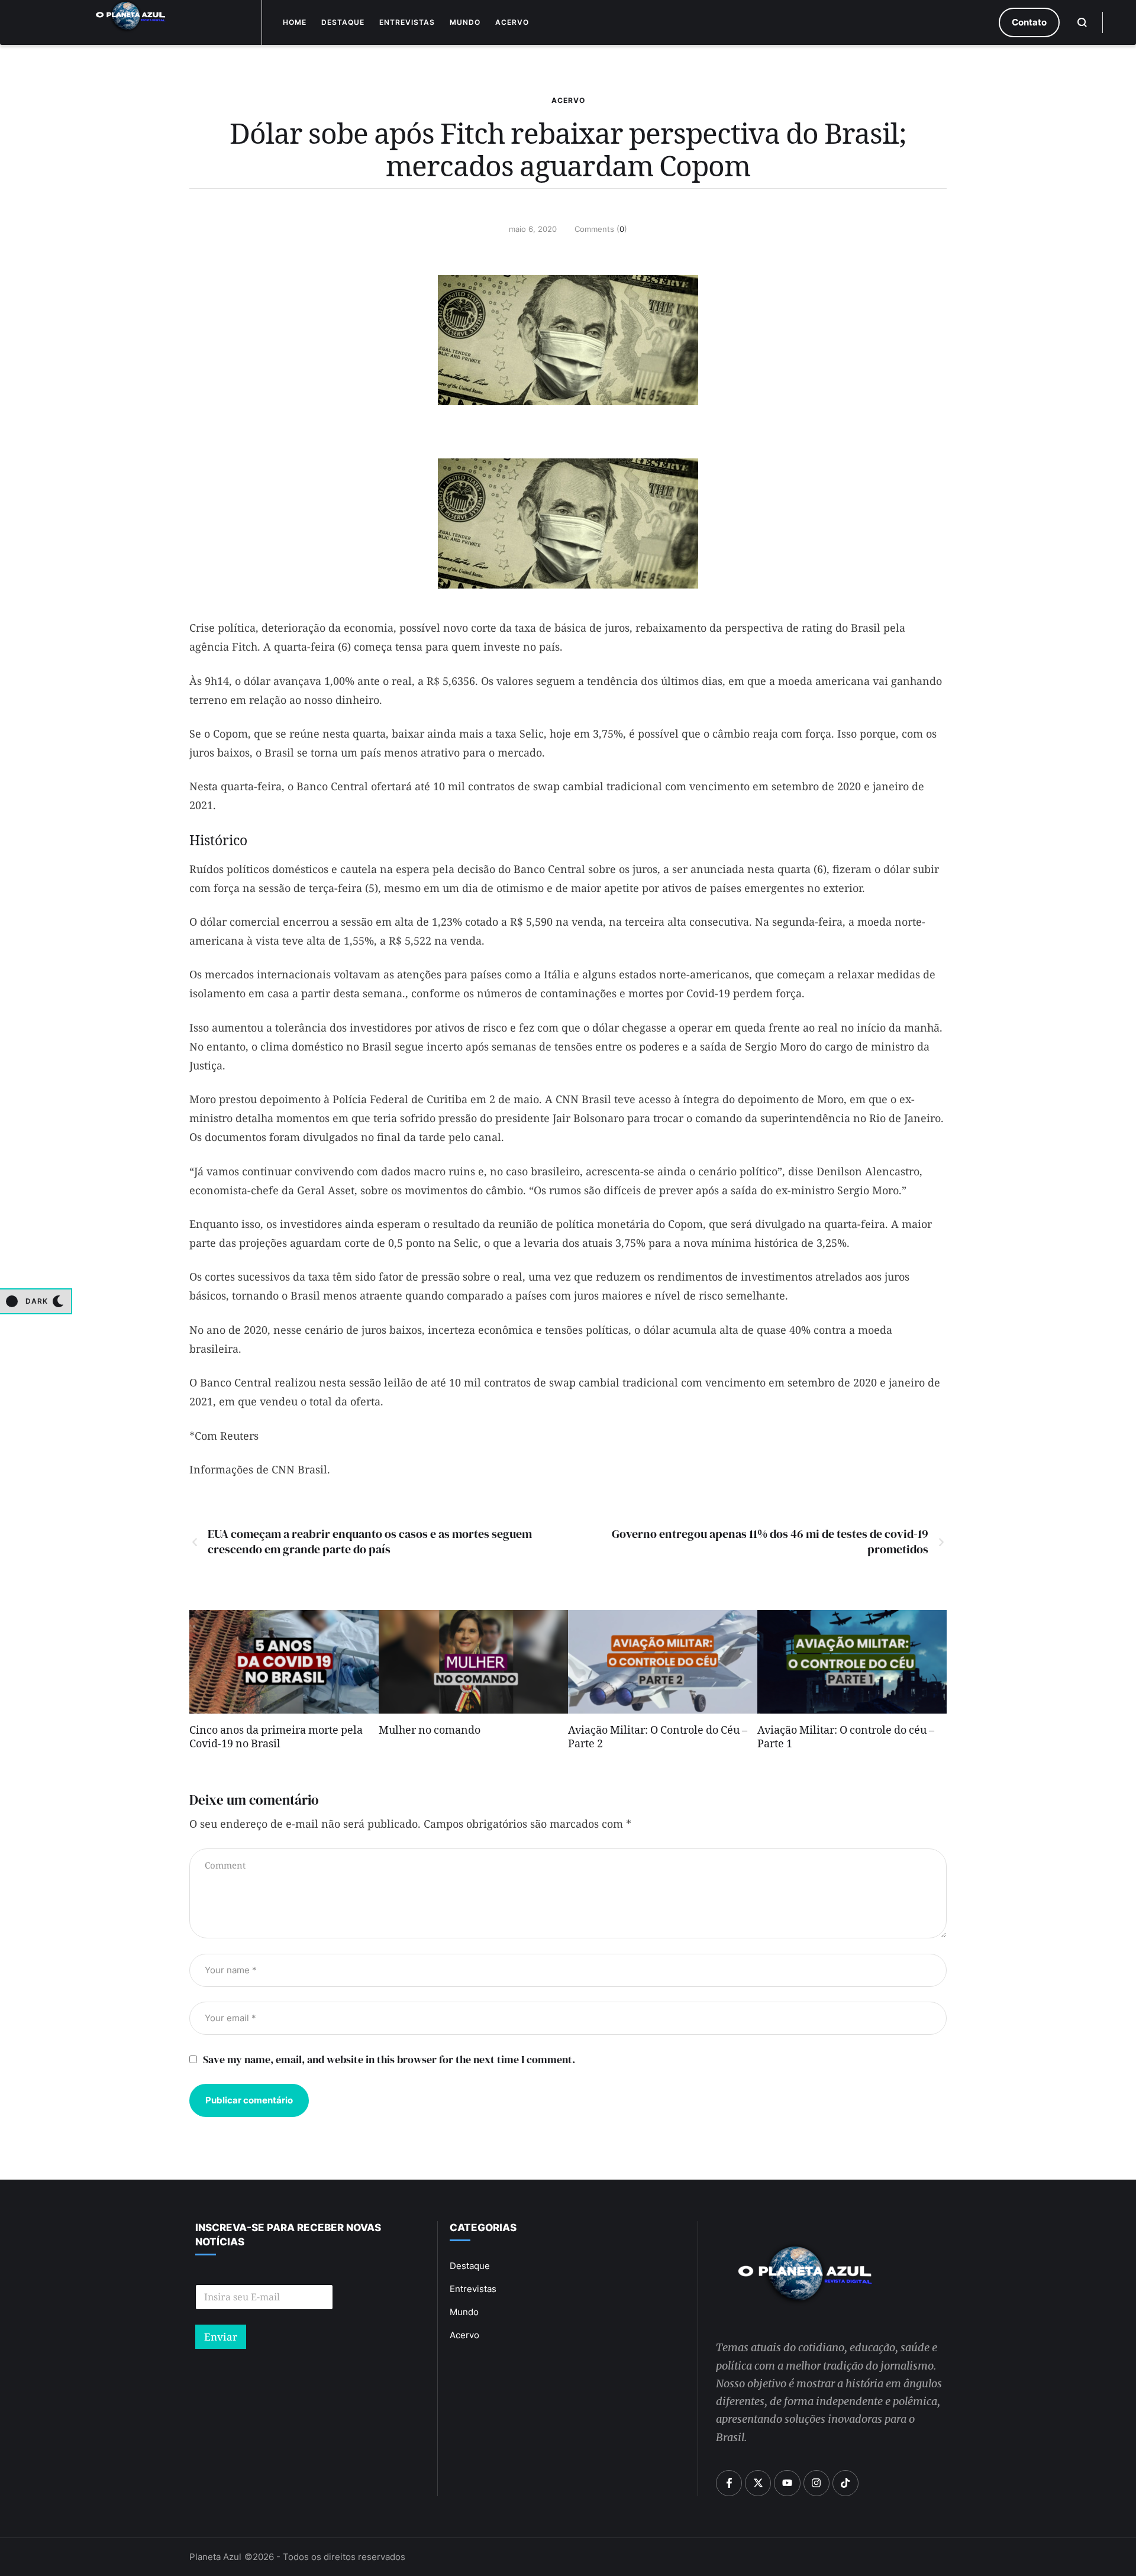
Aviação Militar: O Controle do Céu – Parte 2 (658, 1739)
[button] (1029, 22)
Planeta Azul (215, 2557)
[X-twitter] (758, 2483)
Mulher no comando (430, 1732)
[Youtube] (787, 2483)
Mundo (465, 22)
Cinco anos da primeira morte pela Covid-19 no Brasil (276, 1739)
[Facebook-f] (729, 2483)
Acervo (512, 22)
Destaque (343, 22)
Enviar (221, 2337)
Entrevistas (407, 22)
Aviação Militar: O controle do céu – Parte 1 (846, 1739)
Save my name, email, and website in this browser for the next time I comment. (389, 2059)
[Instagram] (816, 2483)
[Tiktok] (845, 2483)
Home (295, 22)
